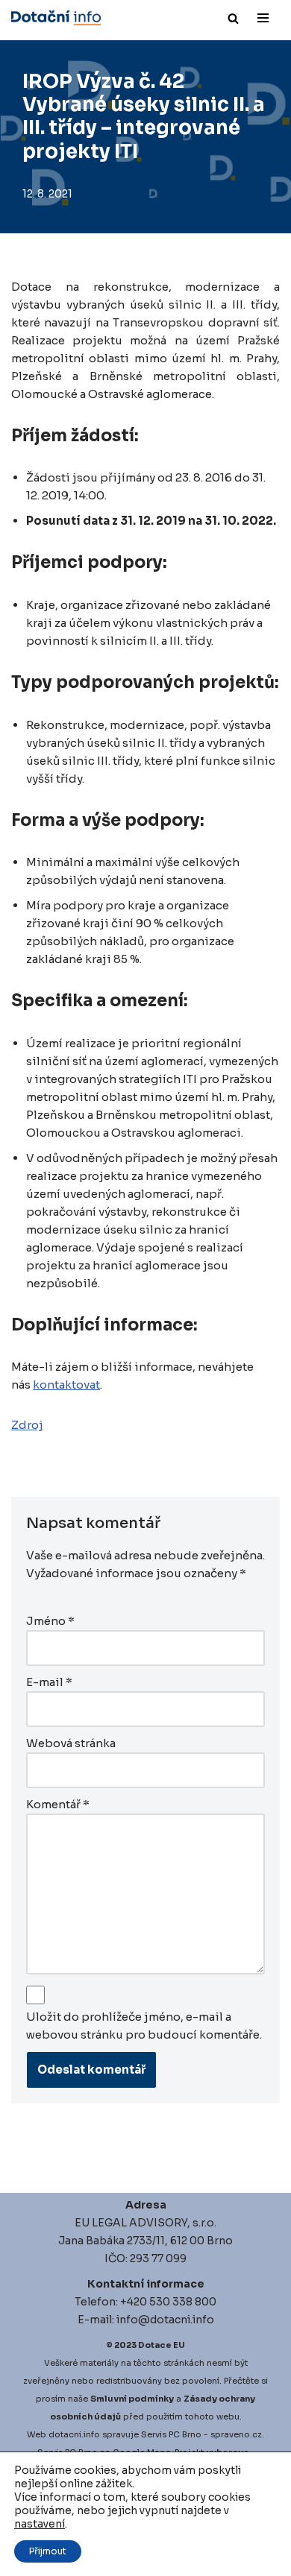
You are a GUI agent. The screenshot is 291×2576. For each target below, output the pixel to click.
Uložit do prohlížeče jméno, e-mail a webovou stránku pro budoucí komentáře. (144, 2026)
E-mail (49, 1682)
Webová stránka (71, 1743)
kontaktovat (66, 1385)
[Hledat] (233, 18)
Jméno (50, 1621)
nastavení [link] (40, 2524)
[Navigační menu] (263, 18)
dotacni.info (74, 2434)
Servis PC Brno (171, 2434)
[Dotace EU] (56, 18)
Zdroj (27, 1425)
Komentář (58, 1804)
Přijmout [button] (48, 2551)
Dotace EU (162, 2345)
